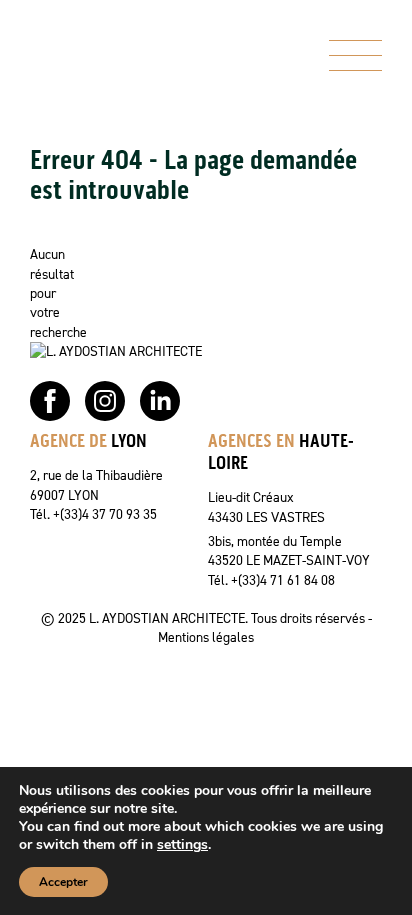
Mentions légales (206, 637)
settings (182, 845)
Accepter (63, 882)
